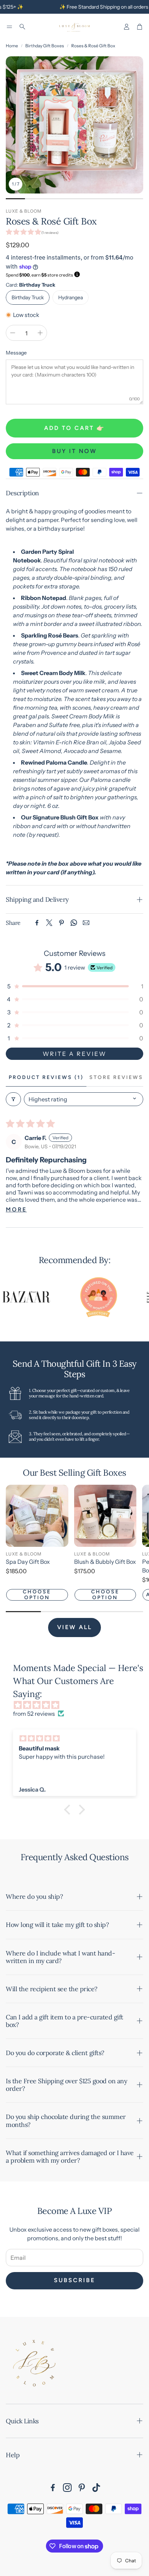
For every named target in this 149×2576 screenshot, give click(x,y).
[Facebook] (37, 923)
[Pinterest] (61, 923)
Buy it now (74, 451)
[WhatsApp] (74, 923)
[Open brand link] (84, 1297)
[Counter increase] (40, 333)
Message (16, 353)
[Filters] (13, 1099)
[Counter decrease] (13, 333)
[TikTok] (96, 2488)
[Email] (86, 923)
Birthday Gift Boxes (45, 46)
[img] (78, 1705)
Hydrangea (71, 297)
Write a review (74, 1054)
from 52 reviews (34, 1714)
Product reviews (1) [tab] (46, 1077)
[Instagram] (67, 2488)
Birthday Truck (28, 297)
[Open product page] (37, 1516)
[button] (9, 27)
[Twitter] (49, 923)
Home (12, 46)
